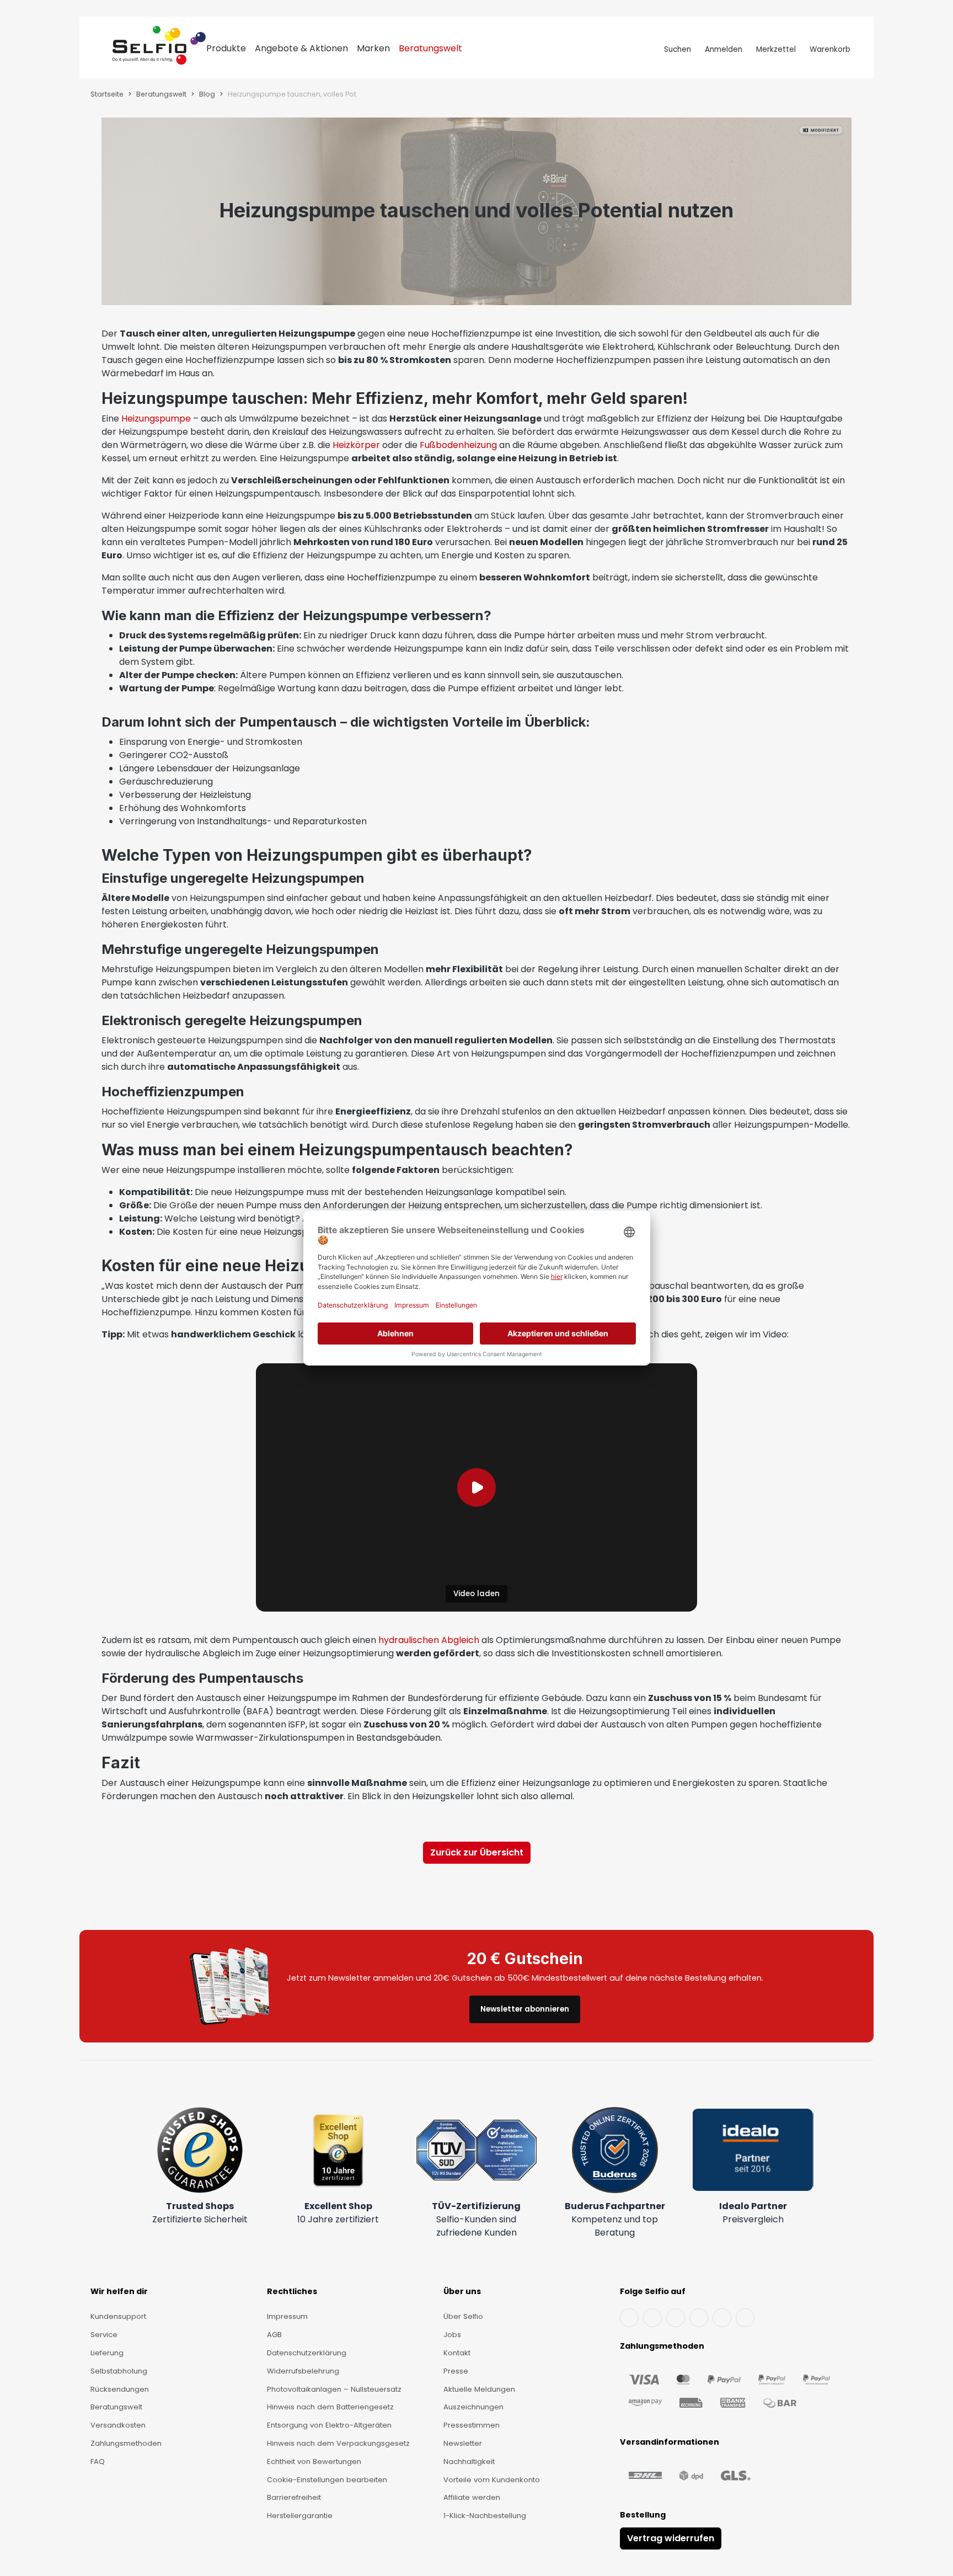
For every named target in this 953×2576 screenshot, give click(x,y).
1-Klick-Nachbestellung (485, 2516)
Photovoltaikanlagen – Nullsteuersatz (334, 2389)
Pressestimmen (472, 2425)
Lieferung (107, 2353)
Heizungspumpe (156, 418)
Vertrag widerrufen (671, 2538)
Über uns (462, 2291)
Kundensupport (118, 2316)
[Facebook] (629, 2318)
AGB (274, 2335)
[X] (699, 2318)
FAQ (98, 2462)
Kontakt (457, 2353)
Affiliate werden (472, 2497)
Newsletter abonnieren (525, 2009)
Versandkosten (118, 2425)
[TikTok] (722, 2318)
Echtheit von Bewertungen (314, 2462)
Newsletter (463, 2443)
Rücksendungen (120, 2389)
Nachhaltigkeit (469, 2462)
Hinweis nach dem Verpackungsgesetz (338, 2443)
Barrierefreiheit (294, 2497)
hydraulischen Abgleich (429, 1640)
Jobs (452, 2335)
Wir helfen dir (119, 2291)
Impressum (287, 2316)
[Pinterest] (745, 2318)
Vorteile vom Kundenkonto (492, 2480)
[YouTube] (652, 2318)
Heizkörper (356, 445)
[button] (476, 1487)
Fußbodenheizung (458, 445)
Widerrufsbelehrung (303, 2371)
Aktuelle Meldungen (479, 2389)
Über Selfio (463, 2316)
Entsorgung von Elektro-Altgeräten (329, 2425)
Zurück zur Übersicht (477, 1852)
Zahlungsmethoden (126, 2443)
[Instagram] (676, 2318)
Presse (456, 2371)
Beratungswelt (116, 2407)
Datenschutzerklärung (307, 2353)
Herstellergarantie (300, 2516)
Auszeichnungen (473, 2407)
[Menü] (102, 50)
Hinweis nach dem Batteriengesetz (330, 2407)
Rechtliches (292, 2291)
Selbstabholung (119, 2371)
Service (104, 2335)
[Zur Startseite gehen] (159, 50)
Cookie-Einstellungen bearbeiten (327, 2480)
